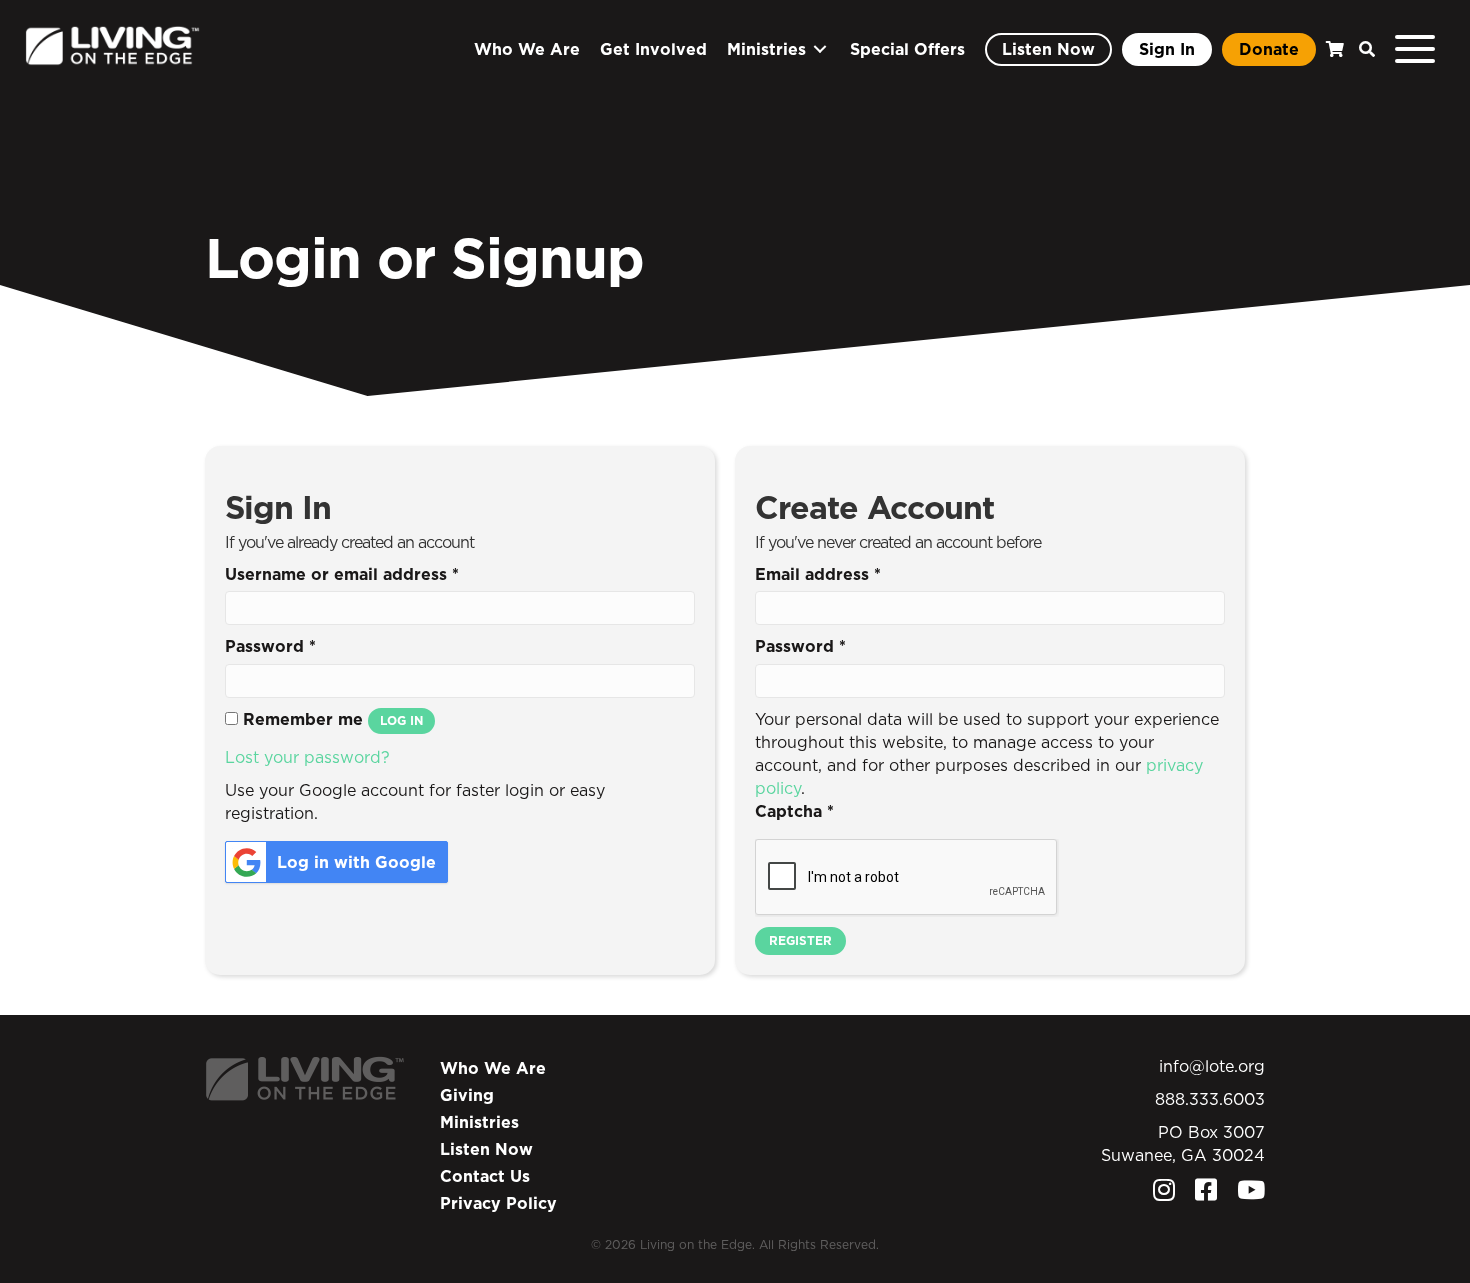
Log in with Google (356, 862)
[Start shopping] (1332, 49)
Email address (818, 574)
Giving (467, 1095)
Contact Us (485, 1176)
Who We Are (493, 1068)
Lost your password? (307, 757)
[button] (1362, 49)
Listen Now (486, 1149)
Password (270, 646)
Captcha (794, 811)
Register (800, 940)
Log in (401, 720)
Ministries (479, 1122)
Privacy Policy (498, 1203)
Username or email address (342, 574)
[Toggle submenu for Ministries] (820, 49)
